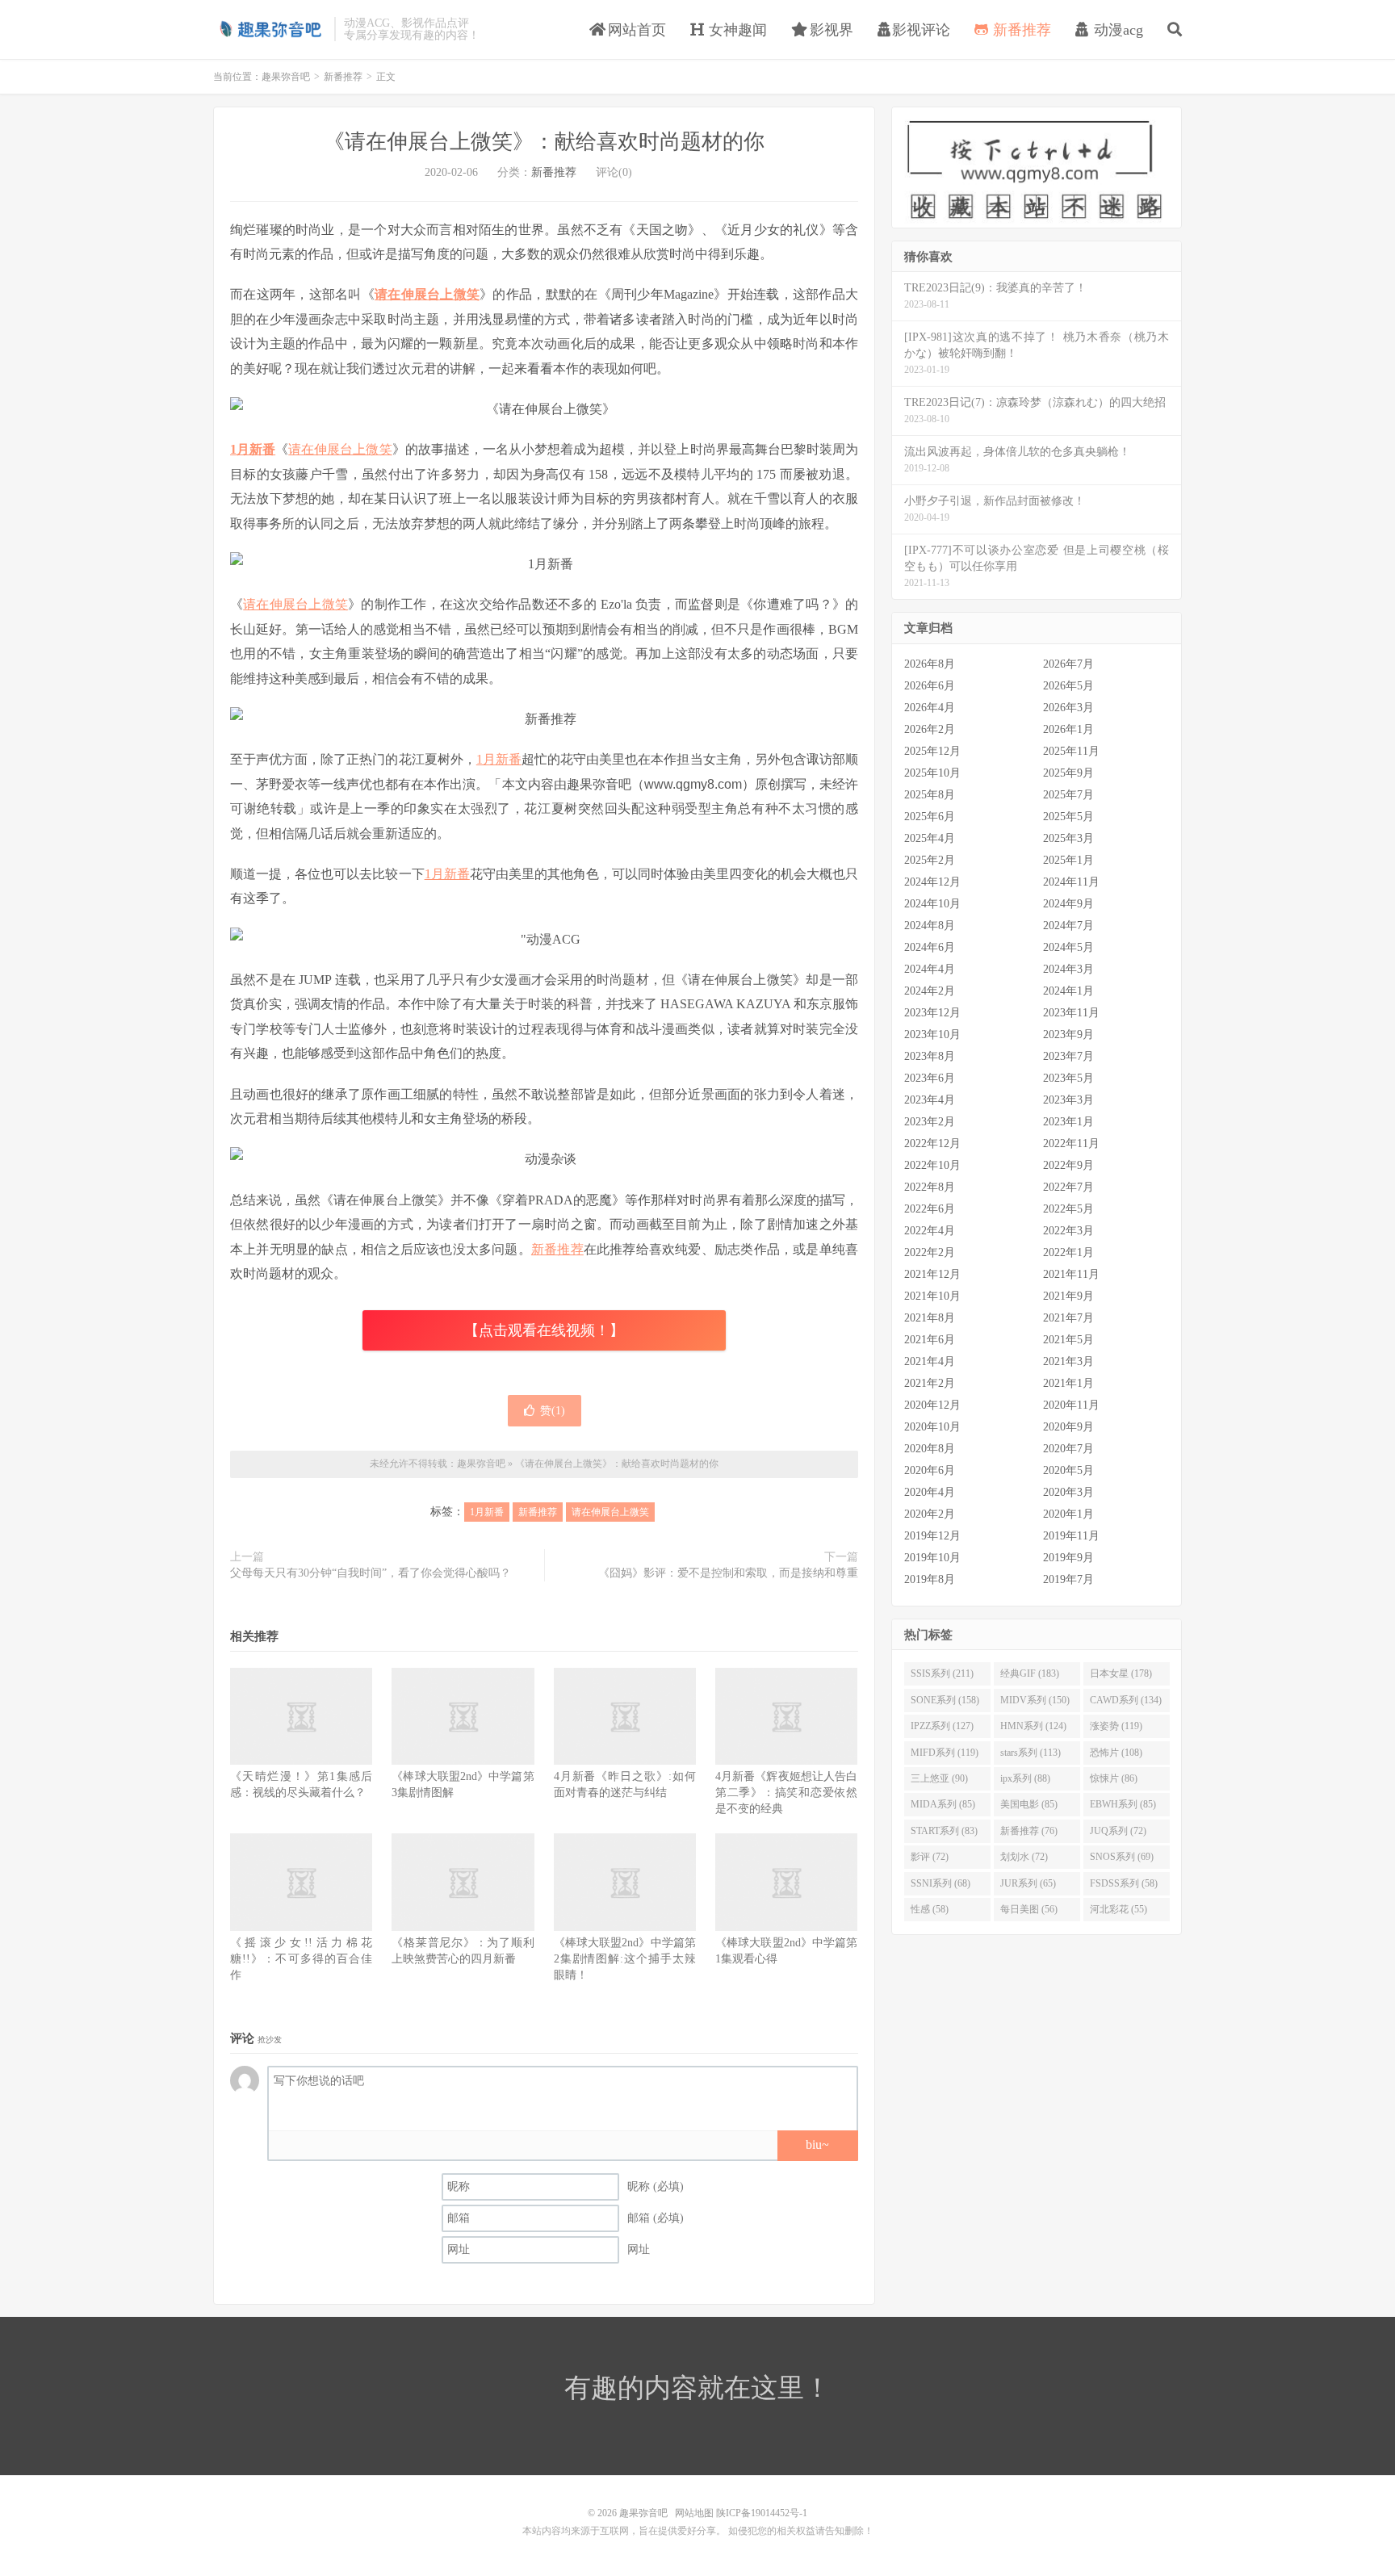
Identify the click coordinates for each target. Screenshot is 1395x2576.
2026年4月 (930, 708)
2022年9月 (1068, 1165)
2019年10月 (932, 1558)
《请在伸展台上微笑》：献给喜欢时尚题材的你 (544, 142)
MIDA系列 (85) (943, 1804)
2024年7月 (1068, 926)
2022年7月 (1068, 1187)
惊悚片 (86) (1114, 1778)
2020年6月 (930, 1470)
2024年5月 (1068, 947)
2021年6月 (930, 1340)
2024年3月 (1068, 969)
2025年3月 (1068, 838)
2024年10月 (932, 904)
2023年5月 (1068, 1078)
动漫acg (1116, 30)
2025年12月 (932, 751)
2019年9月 (1068, 1558)
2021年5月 (1068, 1340)
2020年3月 (1068, 1492)
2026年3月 (1068, 708)
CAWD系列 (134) (1126, 1700)
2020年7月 (1068, 1449)
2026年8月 (930, 664)
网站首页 (635, 30)
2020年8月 (930, 1449)
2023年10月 (932, 1035)
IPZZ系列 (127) (942, 1726)
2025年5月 (1068, 817)
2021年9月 (1068, 1296)
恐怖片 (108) (1116, 1753)
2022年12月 (932, 1143)
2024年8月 (930, 926)
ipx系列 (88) (1025, 1778)
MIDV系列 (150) (1035, 1700)
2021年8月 (930, 1318)
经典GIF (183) (1030, 1673)
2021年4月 (930, 1361)
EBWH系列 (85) (1123, 1804)
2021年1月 (1068, 1383)
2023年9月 (1068, 1035)
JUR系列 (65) (1028, 1883)
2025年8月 (930, 795)
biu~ (817, 2145)
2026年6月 (930, 686)
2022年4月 (930, 1231)
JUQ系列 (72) (1118, 1831)
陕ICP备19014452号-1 (762, 2513)
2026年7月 (1068, 664)
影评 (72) (930, 1857)
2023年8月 (930, 1056)
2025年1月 (1068, 860)
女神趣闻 (736, 30)
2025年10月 (932, 773)
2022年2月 (930, 1252)
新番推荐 (1020, 30)
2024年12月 (932, 882)
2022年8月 (930, 1187)
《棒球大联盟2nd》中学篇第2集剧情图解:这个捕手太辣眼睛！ (625, 1959)
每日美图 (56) (1029, 1909)
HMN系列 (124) (1033, 1726)
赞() (553, 1411)
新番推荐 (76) (1029, 1831)
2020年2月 (930, 1514)
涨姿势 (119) (1116, 1726)
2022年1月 (1068, 1252)
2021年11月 (1071, 1274)
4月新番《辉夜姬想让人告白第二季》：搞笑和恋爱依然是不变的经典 (786, 1793)
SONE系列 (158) (945, 1700)
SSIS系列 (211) (942, 1673)
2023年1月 (1068, 1122)
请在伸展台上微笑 (427, 294)
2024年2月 (930, 991)
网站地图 (694, 2513)
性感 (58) (930, 1909)
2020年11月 (1071, 1405)
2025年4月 (930, 838)
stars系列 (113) (1031, 1753)
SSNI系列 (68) (940, 1883)
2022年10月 (932, 1165)
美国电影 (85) (1029, 1804)
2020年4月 (930, 1492)
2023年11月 (1071, 1013)
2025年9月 (1068, 773)
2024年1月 (1068, 991)
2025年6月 (930, 817)
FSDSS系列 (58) (1124, 1883)
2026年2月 (930, 729)
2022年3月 (1068, 1231)
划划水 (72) (1024, 1857)
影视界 (829, 30)
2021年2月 (930, 1383)
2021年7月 (1068, 1318)
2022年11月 (1071, 1143)
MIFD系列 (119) (945, 1753)
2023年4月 (930, 1100)
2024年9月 (1068, 904)
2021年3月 (1068, 1361)
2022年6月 (930, 1209)
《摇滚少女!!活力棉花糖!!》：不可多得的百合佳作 (301, 1959)
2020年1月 (1068, 1514)
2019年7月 (1068, 1579)
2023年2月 (930, 1122)
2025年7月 (1068, 795)
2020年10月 (932, 1427)
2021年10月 (932, 1296)
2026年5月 (1068, 686)
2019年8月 (930, 1579)
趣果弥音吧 (270, 29)
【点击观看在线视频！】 (544, 1330)
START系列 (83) (944, 1831)
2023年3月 (1068, 1100)
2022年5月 (1068, 1209)
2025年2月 (930, 860)
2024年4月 (930, 969)
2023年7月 (1068, 1056)
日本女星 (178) (1121, 1673)
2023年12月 (932, 1013)
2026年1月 (1068, 729)
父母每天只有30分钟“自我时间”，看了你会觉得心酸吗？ (371, 1573)
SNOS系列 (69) (1122, 1857)
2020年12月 (932, 1405)
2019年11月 (1071, 1536)
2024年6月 (930, 947)
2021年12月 (932, 1274)
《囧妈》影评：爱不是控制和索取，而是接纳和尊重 (728, 1573)
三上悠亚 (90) (939, 1778)
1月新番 (253, 449)
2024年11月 (1071, 882)
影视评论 (921, 30)
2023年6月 (930, 1078)
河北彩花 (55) (1119, 1909)
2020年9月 (1068, 1427)
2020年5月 (1068, 1470)
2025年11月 (1071, 751)
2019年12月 (932, 1536)
